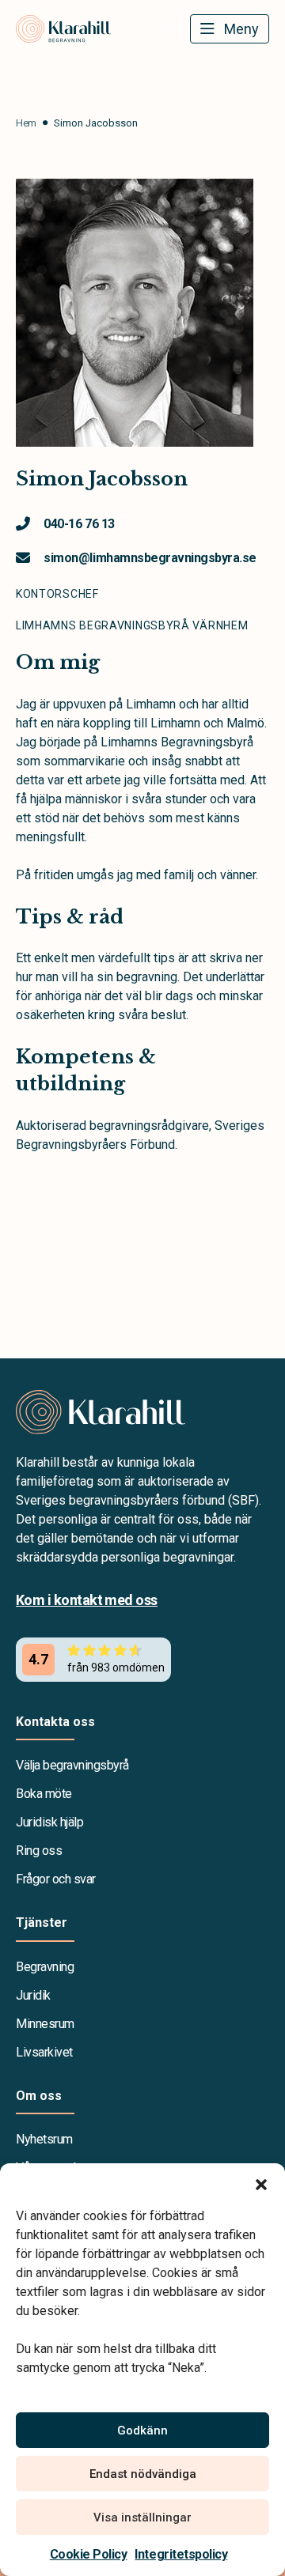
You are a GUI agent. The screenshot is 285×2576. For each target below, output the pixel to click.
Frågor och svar (56, 1879)
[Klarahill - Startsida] (142, 1412)
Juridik (33, 1995)
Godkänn (142, 2431)
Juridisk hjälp (49, 1822)
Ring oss (39, 1851)
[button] (261, 2183)
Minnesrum (45, 2024)
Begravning (45, 1967)
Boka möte (44, 1794)
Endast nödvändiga (143, 2474)
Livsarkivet (44, 2052)
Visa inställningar (142, 2517)
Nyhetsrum (44, 2139)
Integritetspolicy (181, 2554)
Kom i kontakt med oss (87, 1600)
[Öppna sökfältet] (176, 29)
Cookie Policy (89, 2554)
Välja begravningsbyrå (72, 1765)
